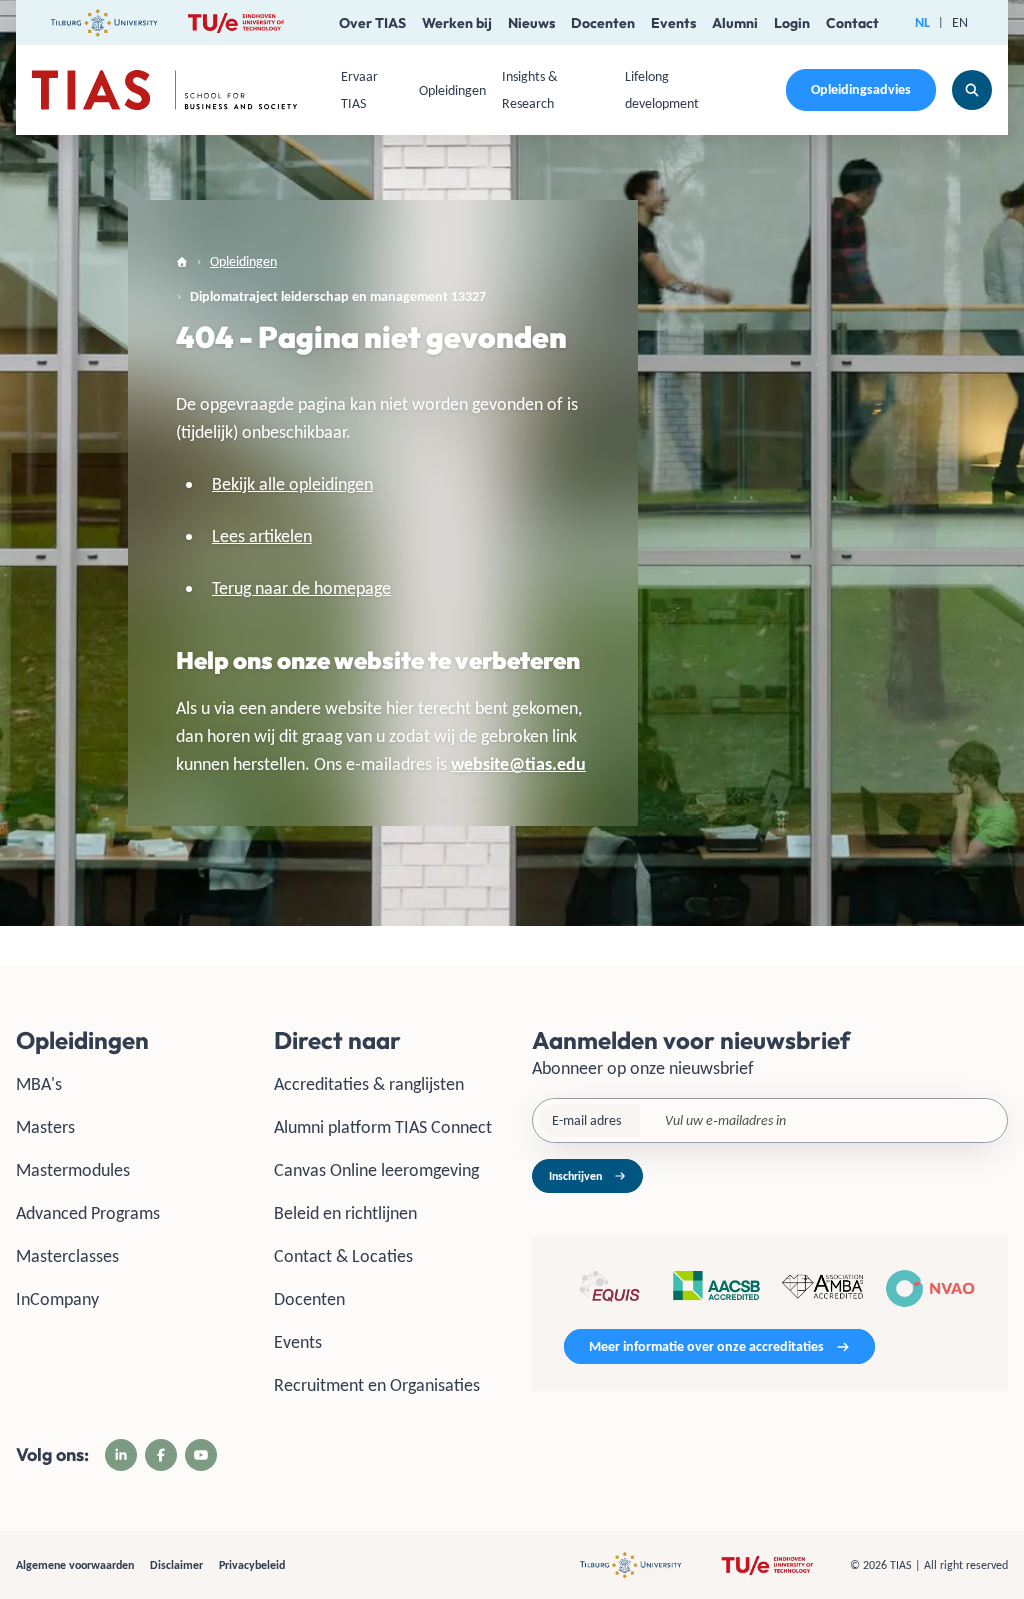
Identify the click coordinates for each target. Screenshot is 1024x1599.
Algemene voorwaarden (75, 1565)
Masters (45, 1127)
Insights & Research (530, 90)
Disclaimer (176, 1565)
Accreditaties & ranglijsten (369, 1084)
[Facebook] (161, 1455)
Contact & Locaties (343, 1256)
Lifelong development (662, 90)
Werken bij (457, 23)
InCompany (57, 1299)
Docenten (603, 23)
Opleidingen (452, 90)
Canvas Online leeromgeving (376, 1170)
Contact (852, 23)
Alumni (735, 23)
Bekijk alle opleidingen (292, 484)
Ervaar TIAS (359, 90)
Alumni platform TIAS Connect (383, 1127)
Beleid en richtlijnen (345, 1213)
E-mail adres (586, 1120)
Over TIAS (372, 23)
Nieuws (531, 23)
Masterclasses (67, 1256)
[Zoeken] (972, 90)
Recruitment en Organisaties (377, 1385)
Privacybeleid (252, 1565)
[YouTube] (201, 1455)
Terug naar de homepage (301, 588)
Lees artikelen (262, 536)
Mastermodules (73, 1170)
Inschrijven (575, 1176)
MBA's (39, 1084)
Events (673, 23)
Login (792, 23)
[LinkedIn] (121, 1455)
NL (922, 22)
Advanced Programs (88, 1213)
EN (960, 22)
